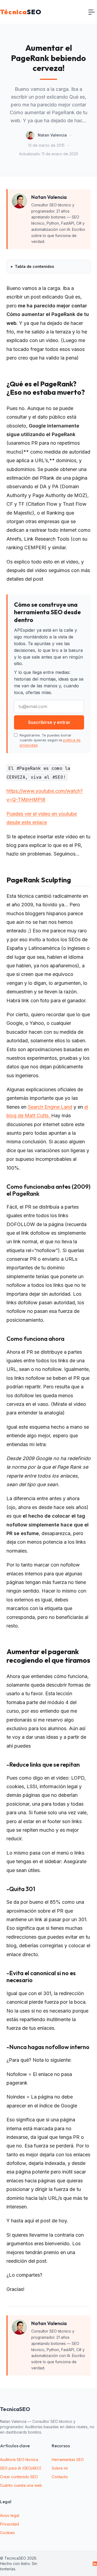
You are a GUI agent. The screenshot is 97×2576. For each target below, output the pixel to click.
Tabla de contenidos (34, 266)
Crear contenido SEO (19, 2477)
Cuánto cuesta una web (21, 2485)
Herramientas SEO (68, 2460)
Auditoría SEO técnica (19, 2460)
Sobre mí (60, 2468)
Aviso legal (10, 2515)
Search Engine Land (50, 1107)
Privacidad (9, 2524)
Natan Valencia (52, 135)
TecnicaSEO (15, 2409)
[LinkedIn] (95, 2564)
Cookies (7, 2533)
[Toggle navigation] (92, 12)
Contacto (60, 2477)
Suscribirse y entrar (49, 722)
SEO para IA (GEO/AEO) (21, 2468)
